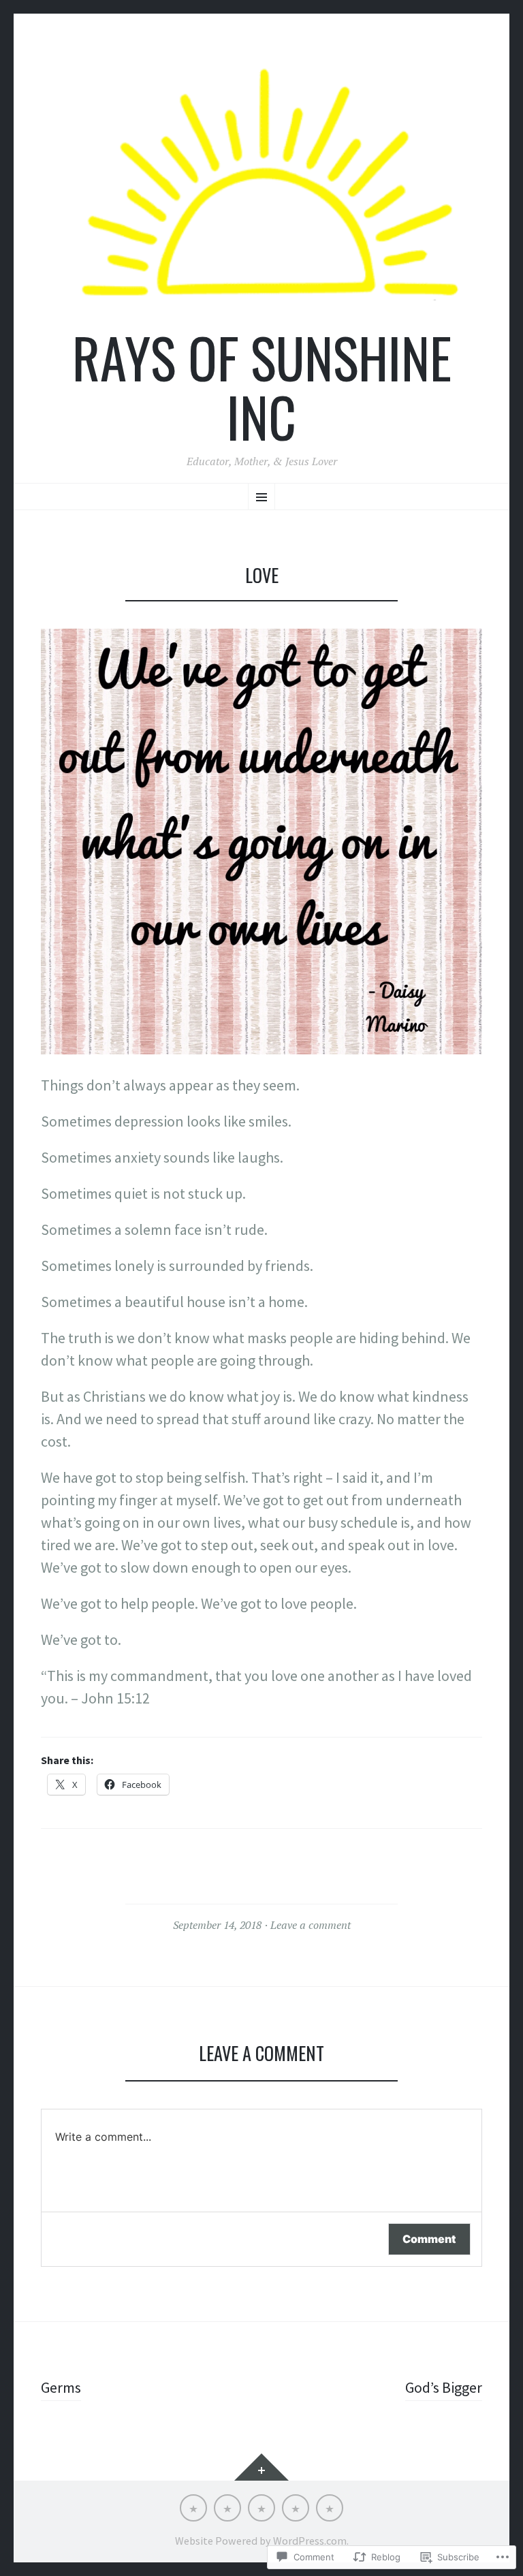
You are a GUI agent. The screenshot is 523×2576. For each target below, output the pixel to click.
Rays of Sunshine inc (262, 387)
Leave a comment (311, 1925)
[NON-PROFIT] (296, 2508)
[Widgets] (261, 2467)
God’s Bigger (444, 2387)
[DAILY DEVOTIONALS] (227, 2508)
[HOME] (193, 2508)
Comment (429, 2239)
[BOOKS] (330, 2508)
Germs (61, 2387)
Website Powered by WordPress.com (261, 2541)
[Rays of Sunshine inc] (261, 184)
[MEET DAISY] (261, 2508)
